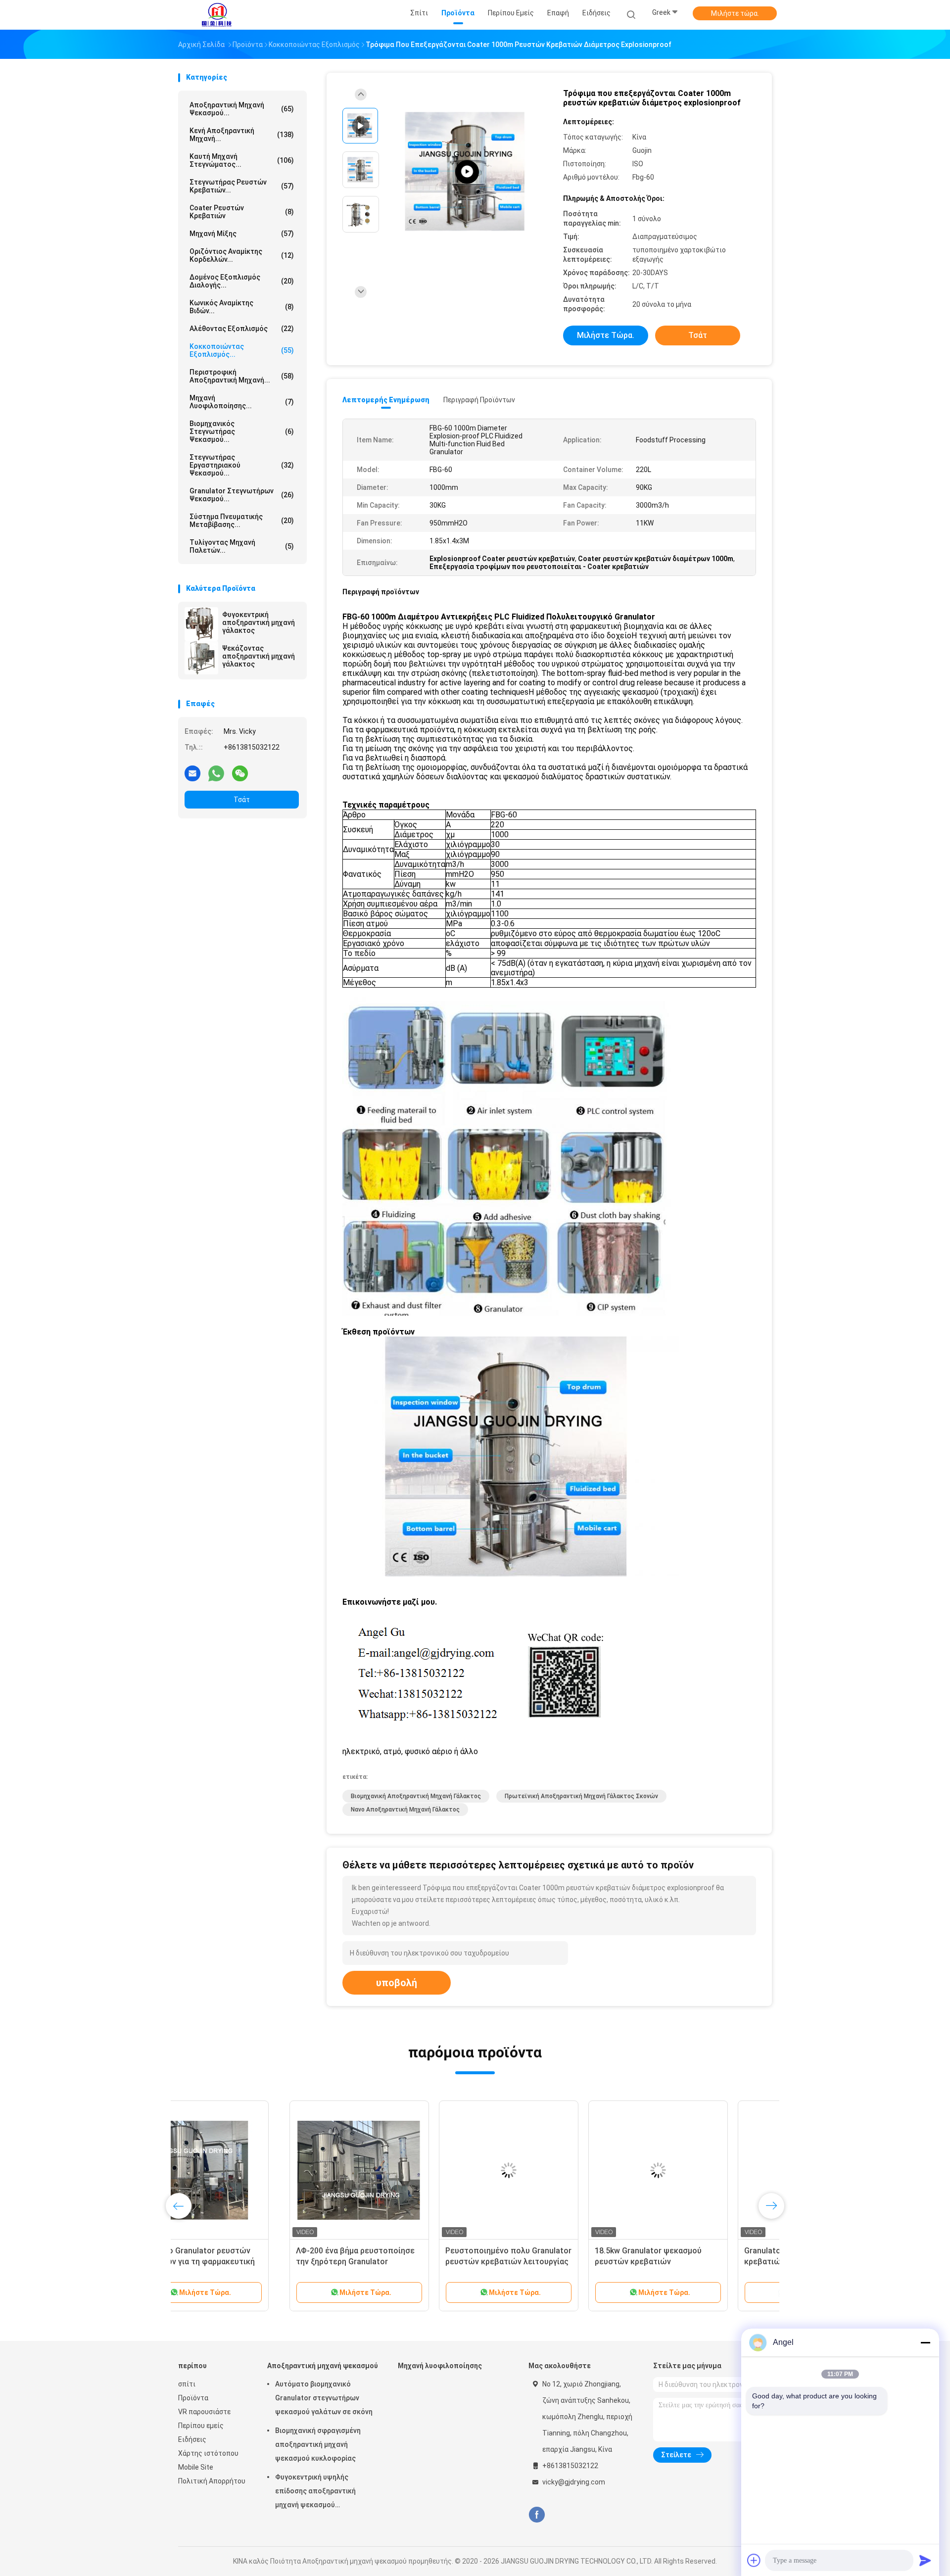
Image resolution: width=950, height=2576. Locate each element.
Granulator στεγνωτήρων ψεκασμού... (242, 495)
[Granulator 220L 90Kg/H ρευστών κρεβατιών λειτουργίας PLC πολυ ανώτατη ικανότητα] (696, 2170)
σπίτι (187, 2384)
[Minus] (925, 2342)
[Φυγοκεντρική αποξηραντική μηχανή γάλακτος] (201, 624)
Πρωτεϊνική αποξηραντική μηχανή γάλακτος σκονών (581, 1796)
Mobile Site (196, 2467)
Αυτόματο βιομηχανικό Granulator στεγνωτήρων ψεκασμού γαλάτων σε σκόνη (324, 2398)
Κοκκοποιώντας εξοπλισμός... (242, 350)
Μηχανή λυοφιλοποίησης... (242, 402)
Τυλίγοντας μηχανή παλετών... (242, 546)
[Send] (925, 2560)
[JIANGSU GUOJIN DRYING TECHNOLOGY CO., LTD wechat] (240, 773)
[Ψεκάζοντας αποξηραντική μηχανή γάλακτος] (201, 658)
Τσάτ (242, 800)
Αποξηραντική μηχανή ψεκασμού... (242, 109)
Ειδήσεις (192, 2439)
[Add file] (754, 2560)
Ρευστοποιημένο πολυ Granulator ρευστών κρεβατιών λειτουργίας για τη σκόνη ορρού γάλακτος (397, 2262)
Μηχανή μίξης (242, 234)
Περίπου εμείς (201, 2426)
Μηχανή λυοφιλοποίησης (440, 2366)
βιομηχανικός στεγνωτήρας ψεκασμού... (242, 431)
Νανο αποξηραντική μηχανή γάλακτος (405, 1810)
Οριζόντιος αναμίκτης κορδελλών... (242, 255)
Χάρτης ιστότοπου (208, 2453)
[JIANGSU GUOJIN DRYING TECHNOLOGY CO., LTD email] (192, 773)
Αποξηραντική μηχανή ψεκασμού (323, 2366)
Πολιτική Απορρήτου (212, 2481)
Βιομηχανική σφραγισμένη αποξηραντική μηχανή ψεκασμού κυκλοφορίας (318, 2444)
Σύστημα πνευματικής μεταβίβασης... (242, 521)
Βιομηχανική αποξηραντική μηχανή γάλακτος (416, 1796)
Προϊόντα (193, 2398)
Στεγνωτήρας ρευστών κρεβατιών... (242, 186)
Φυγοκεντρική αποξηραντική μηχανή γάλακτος (259, 622)
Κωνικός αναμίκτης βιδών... (242, 307)
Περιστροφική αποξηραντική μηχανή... (242, 376)
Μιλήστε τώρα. (735, 13)
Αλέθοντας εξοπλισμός (242, 329)
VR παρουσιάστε (204, 2412)
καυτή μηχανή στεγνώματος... (242, 160)
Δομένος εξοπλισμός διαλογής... (242, 281)
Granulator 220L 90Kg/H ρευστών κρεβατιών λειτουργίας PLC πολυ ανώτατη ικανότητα (696, 2262)
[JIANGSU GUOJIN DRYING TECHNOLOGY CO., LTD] (217, 15)
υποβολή (397, 1983)
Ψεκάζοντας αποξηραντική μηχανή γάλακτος (259, 656)
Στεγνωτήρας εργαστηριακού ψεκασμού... (242, 465)
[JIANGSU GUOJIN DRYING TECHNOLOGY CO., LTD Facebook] (537, 2515)
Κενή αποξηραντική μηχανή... (242, 135)
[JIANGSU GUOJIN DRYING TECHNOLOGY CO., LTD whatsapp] (216, 773)
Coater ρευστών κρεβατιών (242, 212)
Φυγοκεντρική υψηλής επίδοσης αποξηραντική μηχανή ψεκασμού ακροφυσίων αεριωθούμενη (321, 2492)
